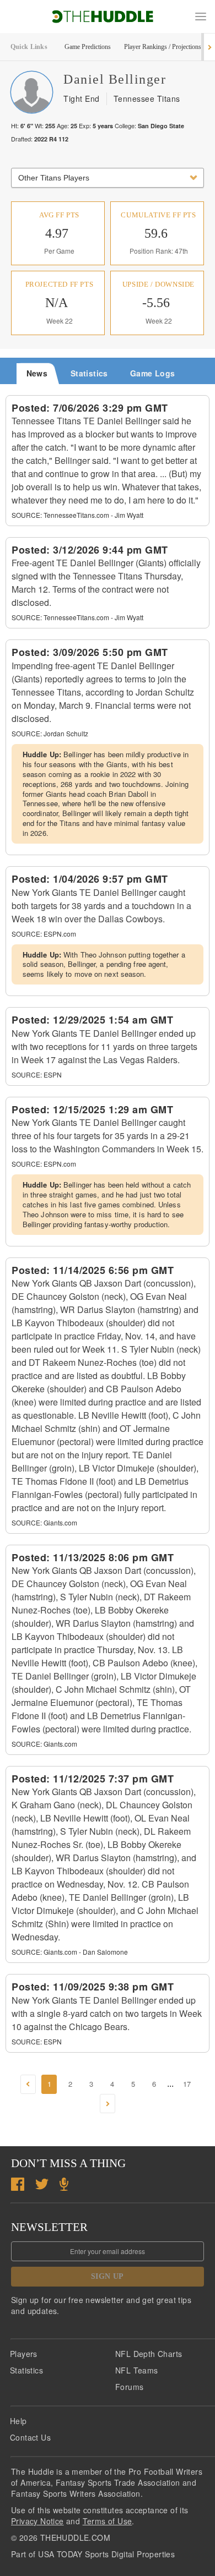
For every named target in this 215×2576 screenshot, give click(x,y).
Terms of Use (108, 2521)
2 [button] (70, 2084)
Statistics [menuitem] (89, 373)
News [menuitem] (37, 373)
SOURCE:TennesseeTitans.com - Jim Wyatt (77, 515)
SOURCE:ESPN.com (44, 934)
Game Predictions (88, 47)
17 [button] (187, 2084)
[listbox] (108, 178)
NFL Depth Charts (149, 2354)
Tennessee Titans (147, 99)
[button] (201, 17)
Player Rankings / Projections (163, 47)
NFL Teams (137, 2370)
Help (18, 2421)
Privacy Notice (37, 2521)
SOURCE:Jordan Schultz (50, 733)
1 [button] (49, 2084)
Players (24, 2354)
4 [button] (112, 2084)
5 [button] (133, 2084)
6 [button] (154, 2084)
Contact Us (30, 2437)
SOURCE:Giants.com (44, 1522)
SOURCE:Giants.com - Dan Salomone (70, 1952)
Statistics (26, 2370)
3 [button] (91, 2084)
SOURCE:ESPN (37, 1074)
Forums (129, 2387)
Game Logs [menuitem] (153, 373)
